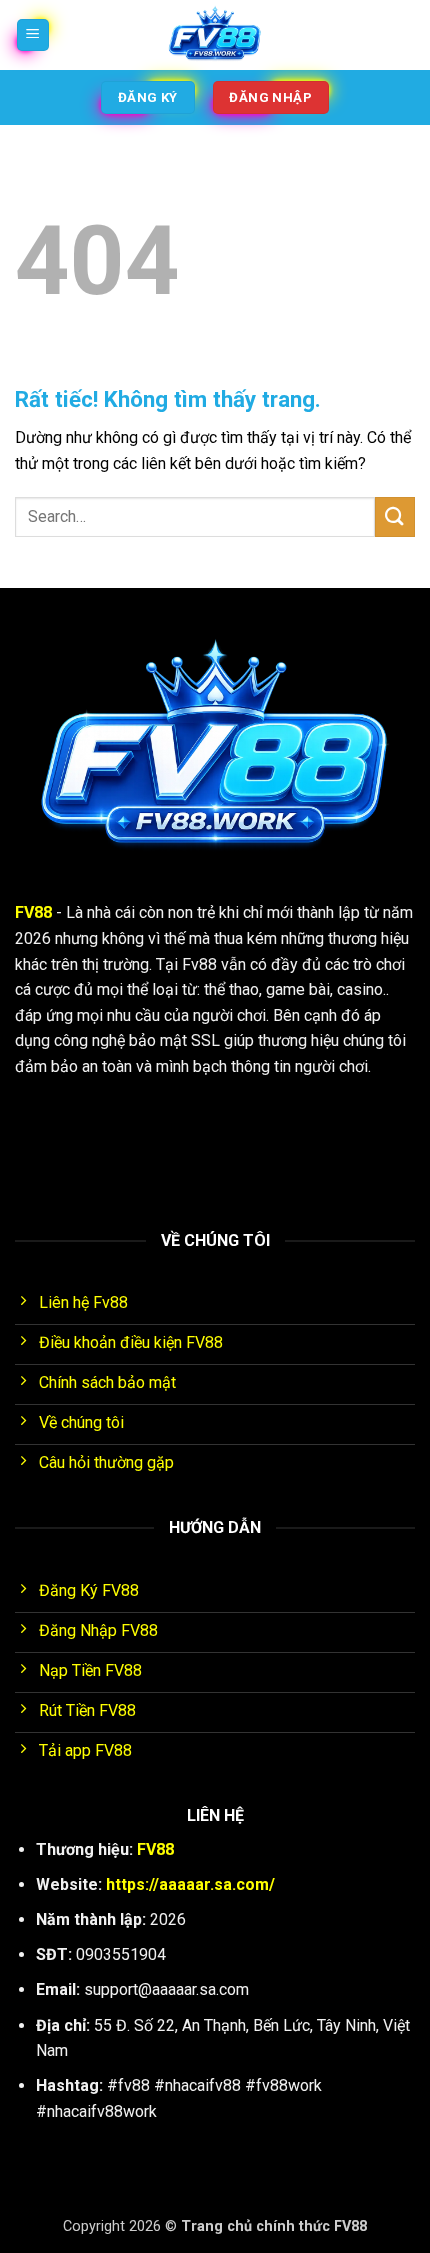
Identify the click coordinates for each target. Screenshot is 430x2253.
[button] (33, 35)
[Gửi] (395, 516)
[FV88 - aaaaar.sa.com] (215, 35)
